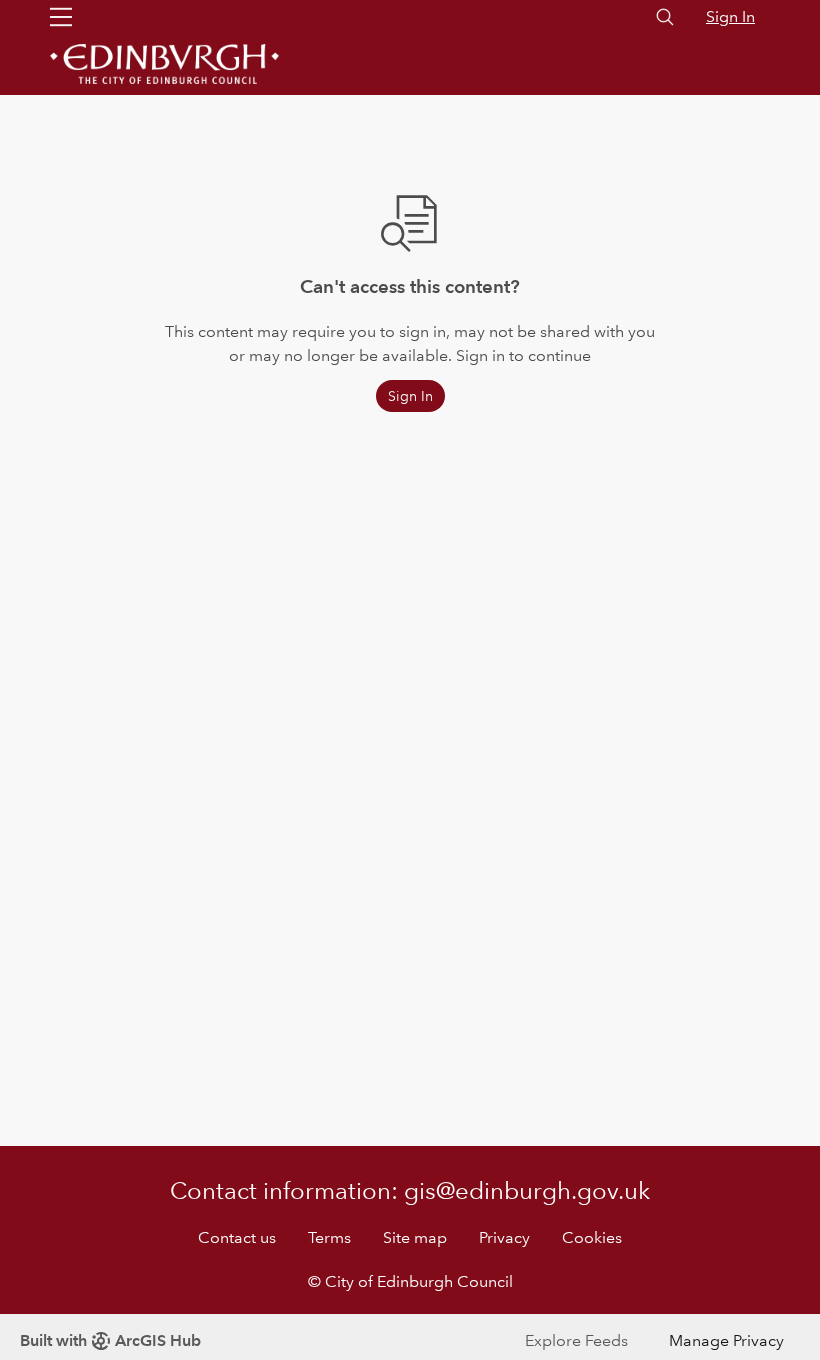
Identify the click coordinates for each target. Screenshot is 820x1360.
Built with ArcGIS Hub (110, 1340)
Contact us (237, 1237)
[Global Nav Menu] (61, 17)
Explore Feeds (576, 1340)
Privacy (504, 1237)
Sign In (730, 16)
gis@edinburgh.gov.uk (527, 1190)
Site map (415, 1237)
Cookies (592, 1237)
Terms (329, 1237)
